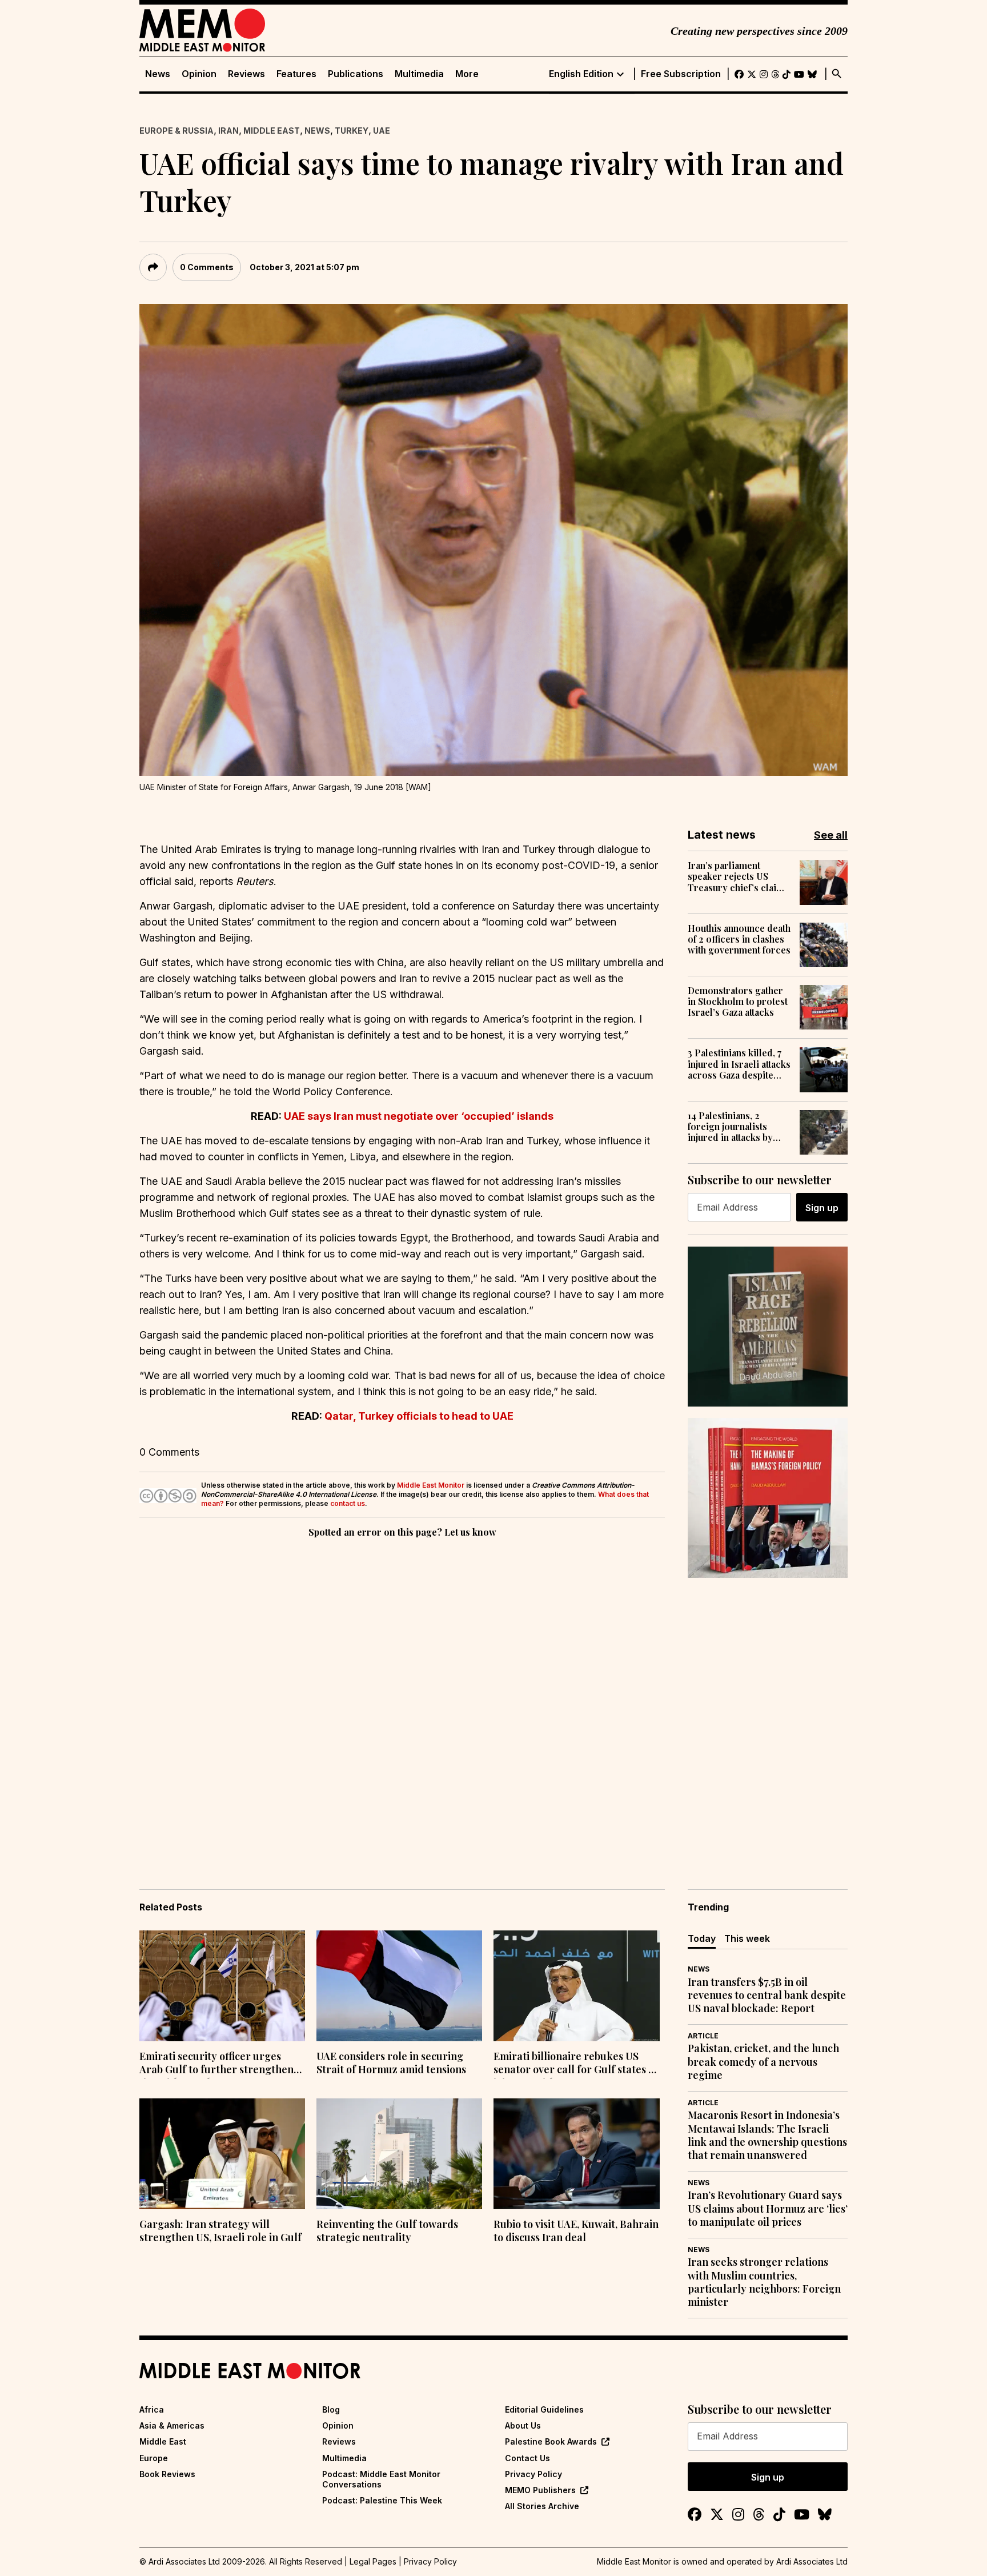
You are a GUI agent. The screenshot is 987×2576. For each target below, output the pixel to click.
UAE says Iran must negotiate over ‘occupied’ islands (419, 1116)
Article (703, 2036)
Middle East (272, 131)
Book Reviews (167, 2474)
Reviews (246, 74)
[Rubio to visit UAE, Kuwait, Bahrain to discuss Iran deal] (576, 2154)
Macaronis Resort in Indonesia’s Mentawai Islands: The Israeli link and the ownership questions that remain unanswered (767, 2135)
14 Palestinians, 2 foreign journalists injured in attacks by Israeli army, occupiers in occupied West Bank (738, 1127)
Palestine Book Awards (551, 2441)
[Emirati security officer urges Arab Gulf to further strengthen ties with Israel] (222, 1986)
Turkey (352, 131)
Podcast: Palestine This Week (382, 2500)
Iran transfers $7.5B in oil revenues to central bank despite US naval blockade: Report (767, 1996)
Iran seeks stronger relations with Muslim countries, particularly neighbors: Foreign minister (764, 2282)
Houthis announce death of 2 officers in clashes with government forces (739, 939)
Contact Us (527, 2458)
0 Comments (207, 267)
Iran (228, 131)
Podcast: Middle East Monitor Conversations (381, 2479)
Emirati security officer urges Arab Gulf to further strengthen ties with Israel (216, 2064)
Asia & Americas (172, 2425)
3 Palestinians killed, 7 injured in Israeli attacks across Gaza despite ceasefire (739, 1064)
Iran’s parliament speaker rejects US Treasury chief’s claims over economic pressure (738, 876)
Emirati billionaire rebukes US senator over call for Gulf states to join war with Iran (576, 2064)
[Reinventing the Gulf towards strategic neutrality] (399, 2154)
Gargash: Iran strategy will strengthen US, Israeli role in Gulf (220, 2231)
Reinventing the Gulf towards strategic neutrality (387, 2231)
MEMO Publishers (540, 2490)
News (158, 74)
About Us (523, 2425)
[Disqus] (402, 1697)
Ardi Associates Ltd (812, 2561)
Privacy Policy (533, 2474)
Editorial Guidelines (544, 2409)
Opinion (199, 74)
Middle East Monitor (431, 1485)
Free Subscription (681, 74)
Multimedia (419, 74)
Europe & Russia (176, 131)
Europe (154, 2458)
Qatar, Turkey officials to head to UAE (419, 1416)
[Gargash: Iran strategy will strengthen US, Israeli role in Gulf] (222, 2154)
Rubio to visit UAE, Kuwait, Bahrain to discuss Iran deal (576, 2231)
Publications (356, 74)
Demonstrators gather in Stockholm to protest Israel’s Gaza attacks (738, 1001)
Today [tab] (702, 1938)
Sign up (822, 1208)
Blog (331, 2409)
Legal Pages (373, 2561)
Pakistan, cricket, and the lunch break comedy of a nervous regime (763, 2062)
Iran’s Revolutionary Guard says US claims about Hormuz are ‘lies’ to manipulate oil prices (768, 2209)
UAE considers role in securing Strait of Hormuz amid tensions (391, 2063)
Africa (152, 2409)
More (467, 74)
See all (831, 835)
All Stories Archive (542, 2506)
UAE (382, 131)
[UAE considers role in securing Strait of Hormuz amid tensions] (399, 1986)
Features (296, 74)
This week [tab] (747, 1938)
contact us (348, 1503)
